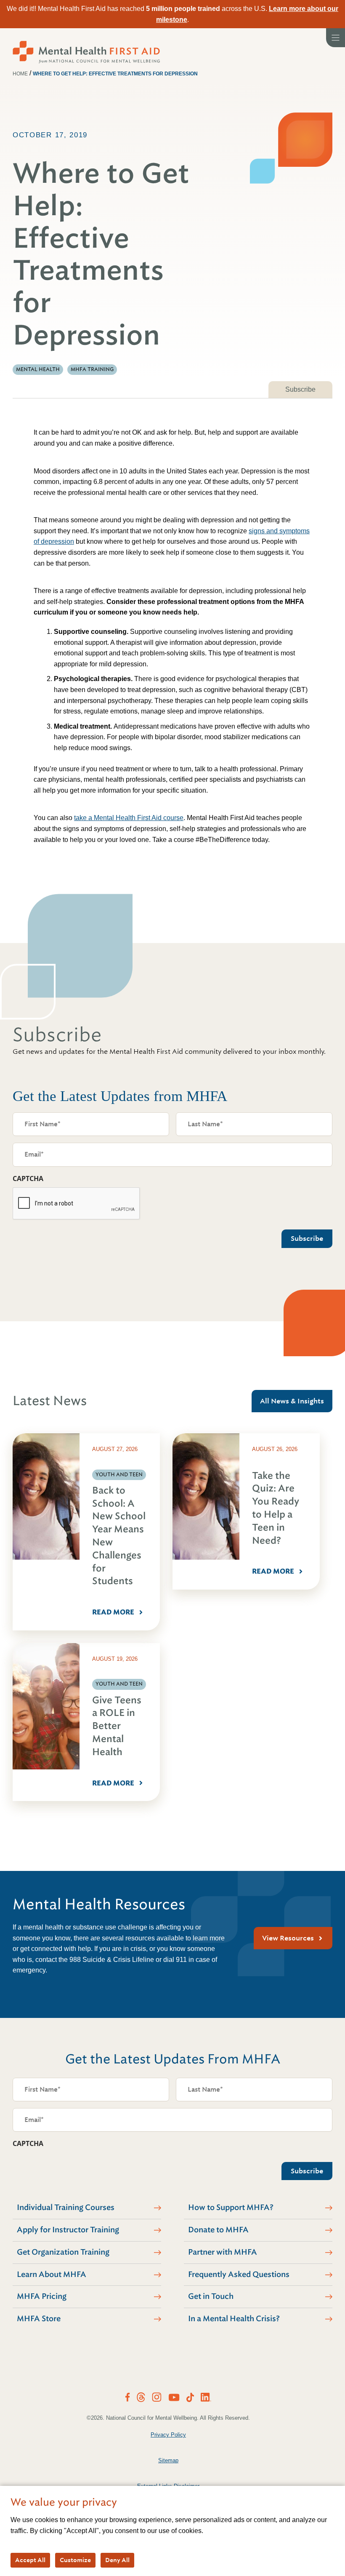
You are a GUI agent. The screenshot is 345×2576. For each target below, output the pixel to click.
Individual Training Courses (66, 2207)
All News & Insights (292, 1401)
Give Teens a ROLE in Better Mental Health (117, 1726)
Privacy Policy (168, 2435)
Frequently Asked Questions (239, 2274)
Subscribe (300, 389)
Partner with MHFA (223, 2252)
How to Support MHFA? (231, 2207)
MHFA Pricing (42, 2296)
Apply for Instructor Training (68, 2230)
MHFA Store (39, 2319)
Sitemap (168, 2460)
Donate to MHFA (218, 2230)
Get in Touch (211, 2296)
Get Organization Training (63, 2252)
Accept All (30, 2560)
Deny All (117, 2560)
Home (20, 74)
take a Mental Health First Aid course (129, 818)
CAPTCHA (28, 1178)
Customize (75, 2560)
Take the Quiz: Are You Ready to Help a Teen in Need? (276, 1508)
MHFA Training (92, 369)
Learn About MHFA (52, 2274)
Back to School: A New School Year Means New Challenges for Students (119, 1536)
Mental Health (38, 369)
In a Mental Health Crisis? (234, 2319)
